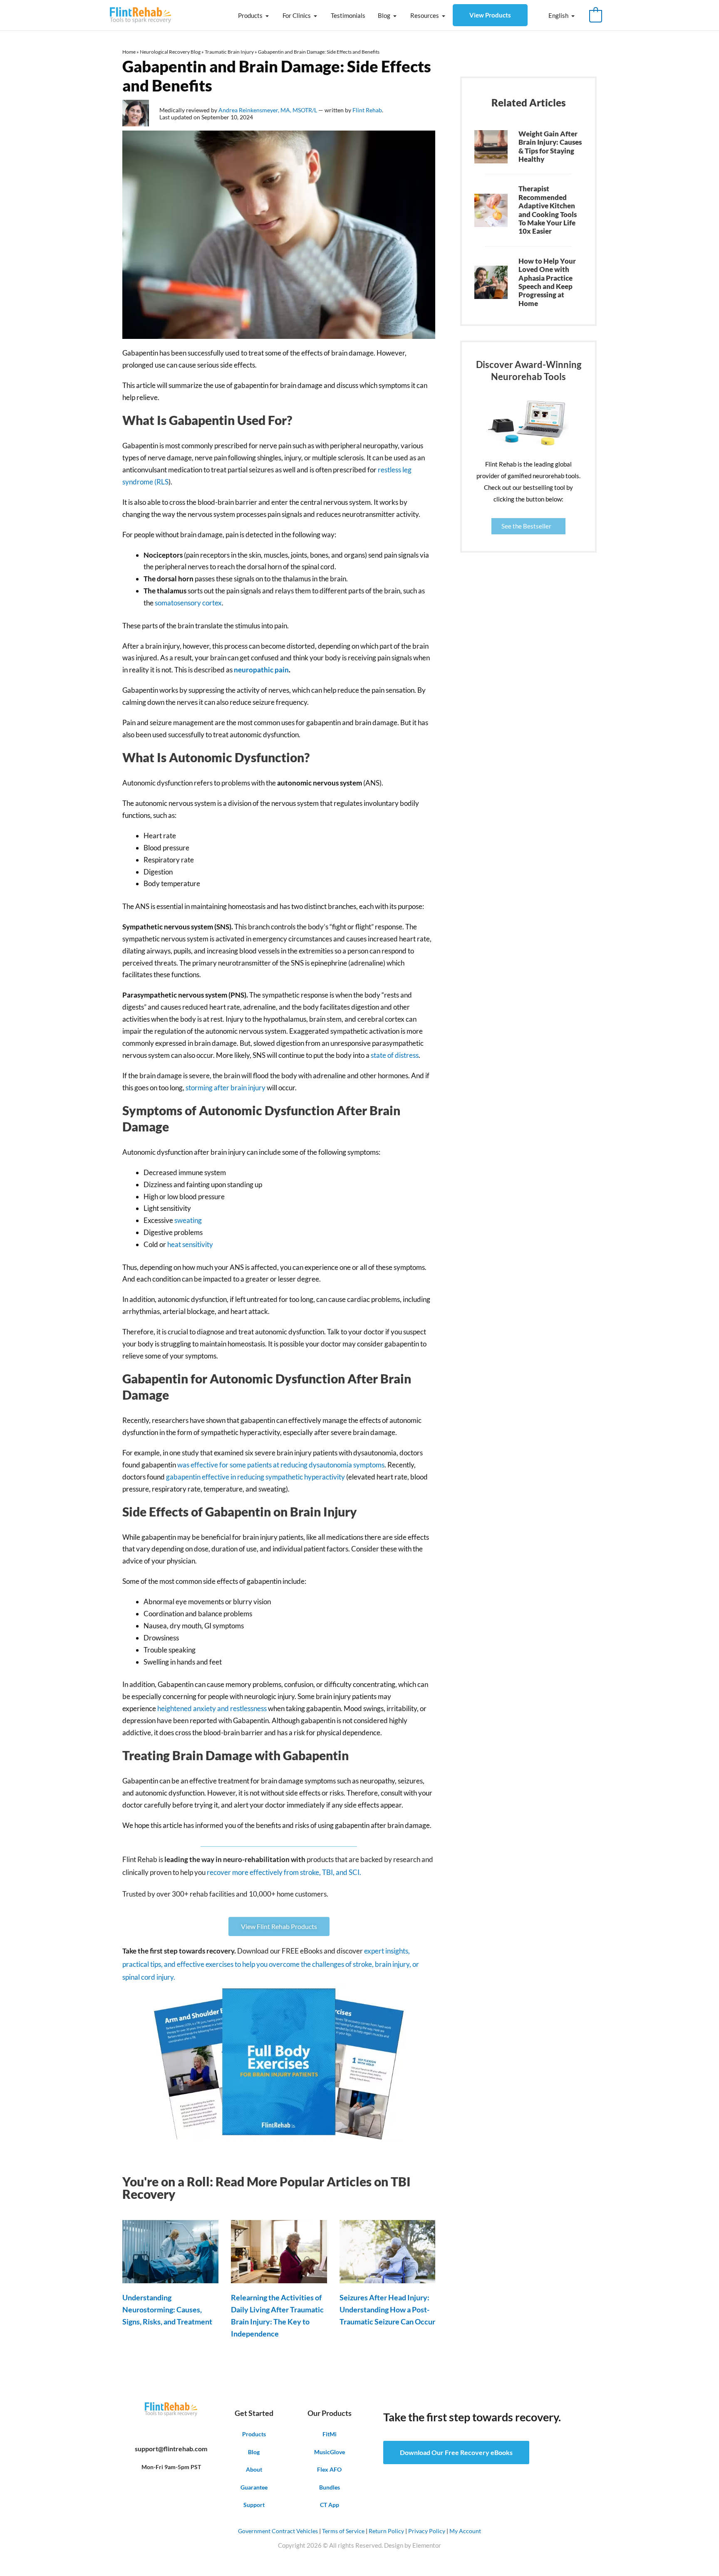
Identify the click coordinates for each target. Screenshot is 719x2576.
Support (254, 2505)
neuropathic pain (261, 670)
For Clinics (297, 15)
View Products (490, 15)
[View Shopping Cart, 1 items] (596, 15)
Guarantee (254, 2487)
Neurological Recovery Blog (170, 52)
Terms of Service (343, 2531)
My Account (465, 2531)
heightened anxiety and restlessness (213, 1708)
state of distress (395, 1055)
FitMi (330, 2434)
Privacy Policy (427, 2531)
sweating (188, 1220)
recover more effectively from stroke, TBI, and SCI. (284, 1872)
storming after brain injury (226, 1088)
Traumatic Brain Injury (229, 52)
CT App (330, 2505)
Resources (425, 15)
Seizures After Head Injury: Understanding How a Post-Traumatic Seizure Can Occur (387, 2309)
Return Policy (386, 2531)
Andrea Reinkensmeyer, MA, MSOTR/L (268, 110)
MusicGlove (330, 2452)
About (254, 2469)
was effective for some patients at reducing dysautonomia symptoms (281, 1465)
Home (129, 52)
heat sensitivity (190, 1244)
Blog (384, 15)
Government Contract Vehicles (278, 2531)
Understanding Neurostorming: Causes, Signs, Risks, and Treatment (167, 2309)
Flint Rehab (367, 110)
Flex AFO (329, 2469)
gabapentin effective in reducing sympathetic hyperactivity (255, 1477)
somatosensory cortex (188, 603)
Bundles (330, 2487)
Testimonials (348, 15)
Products (250, 15)
